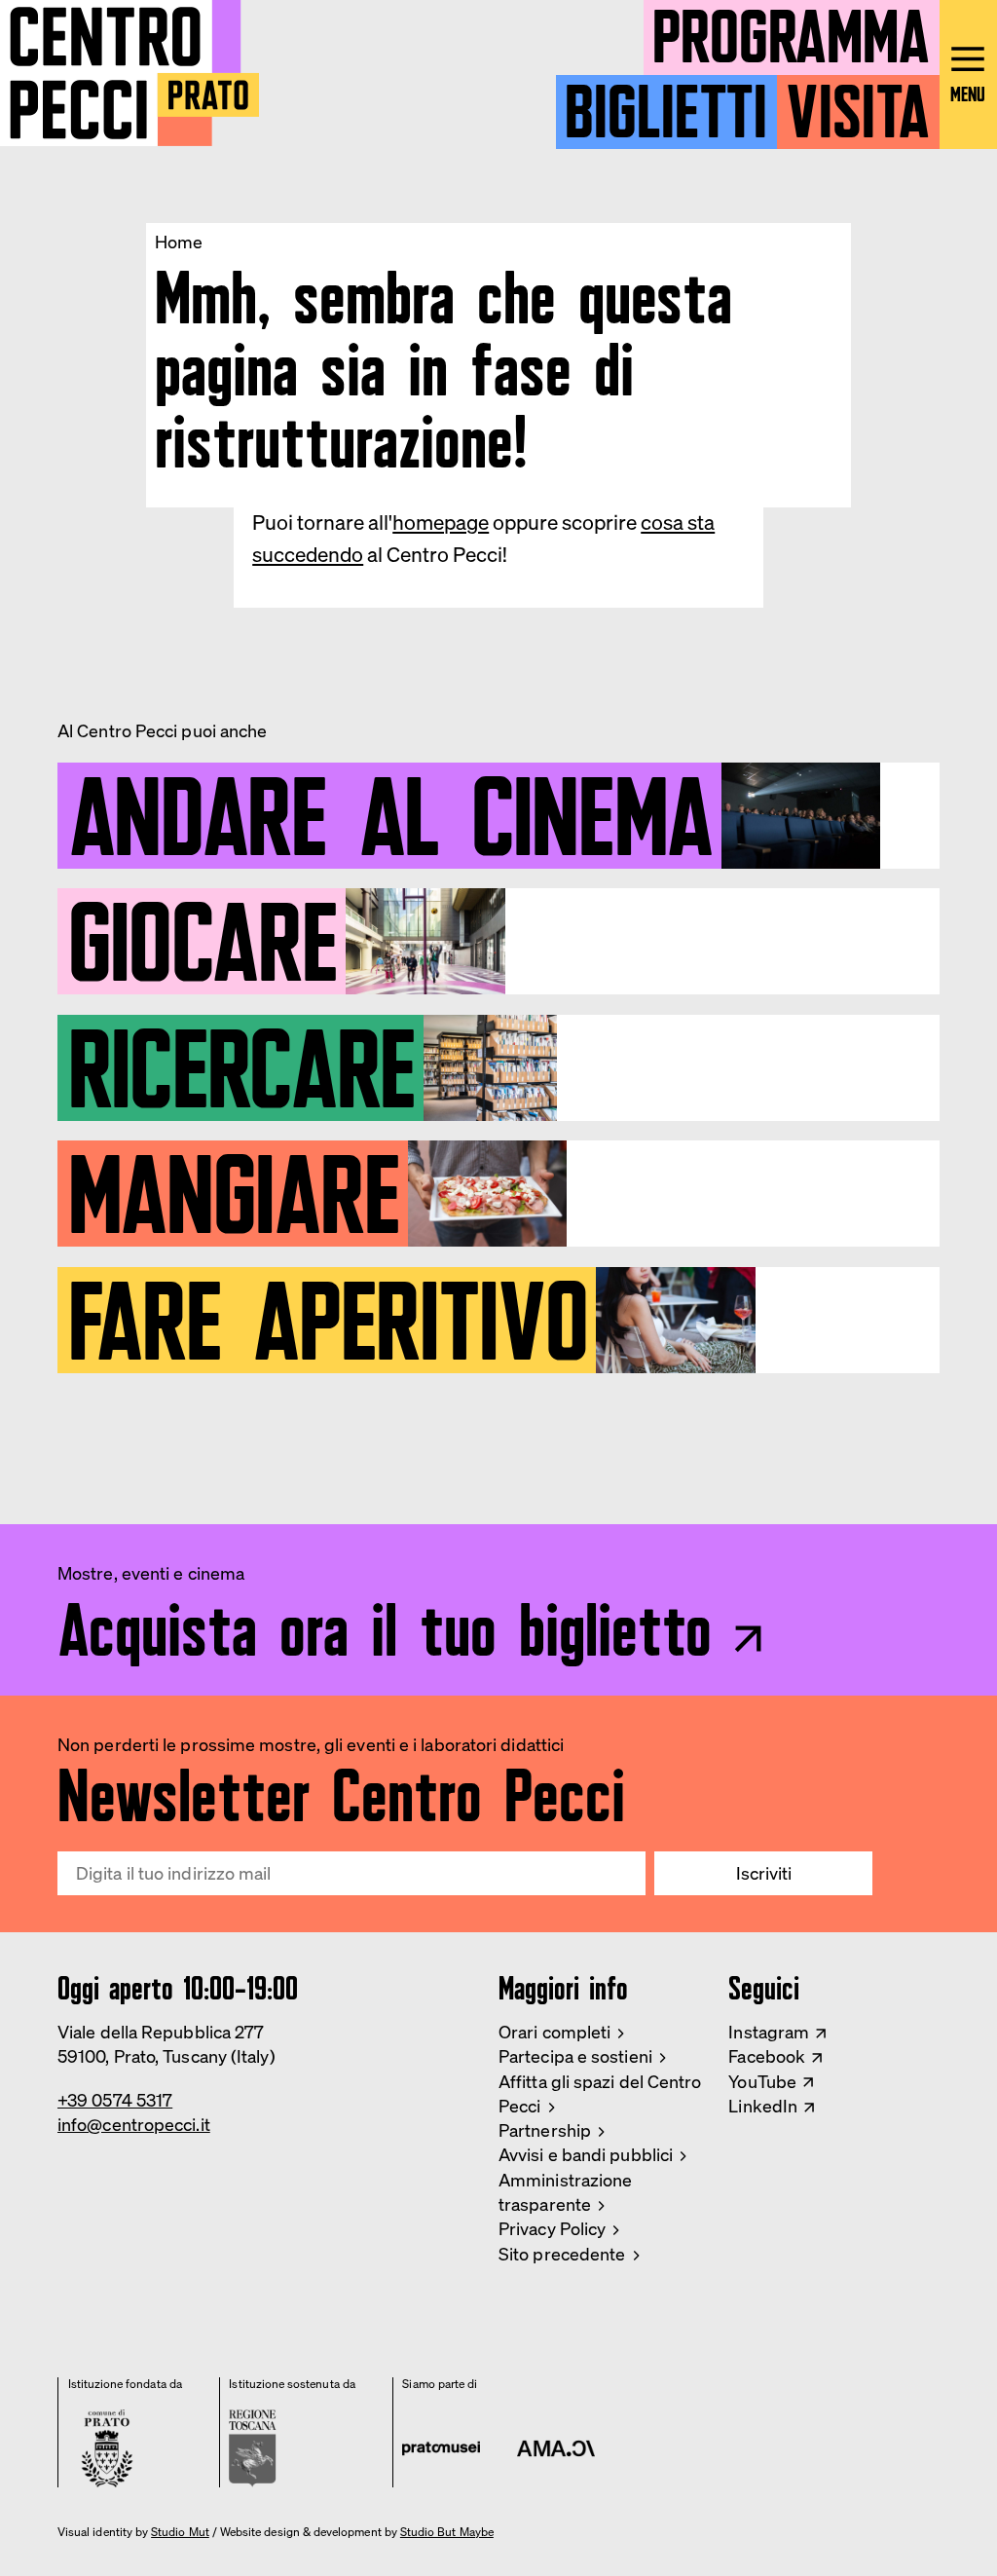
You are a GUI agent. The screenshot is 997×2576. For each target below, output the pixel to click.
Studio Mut (180, 2532)
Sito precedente (562, 2254)
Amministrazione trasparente (565, 2192)
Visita (858, 103)
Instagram (769, 2032)
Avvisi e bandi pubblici (586, 2154)
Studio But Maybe (447, 2532)
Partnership (545, 2130)
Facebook (767, 2056)
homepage (441, 522)
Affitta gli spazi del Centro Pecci (600, 2093)
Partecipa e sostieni (575, 2056)
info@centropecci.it (134, 2124)
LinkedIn (763, 2106)
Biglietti (666, 103)
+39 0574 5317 (115, 2100)
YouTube (762, 2081)
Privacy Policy (552, 2228)
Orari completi (554, 2032)
